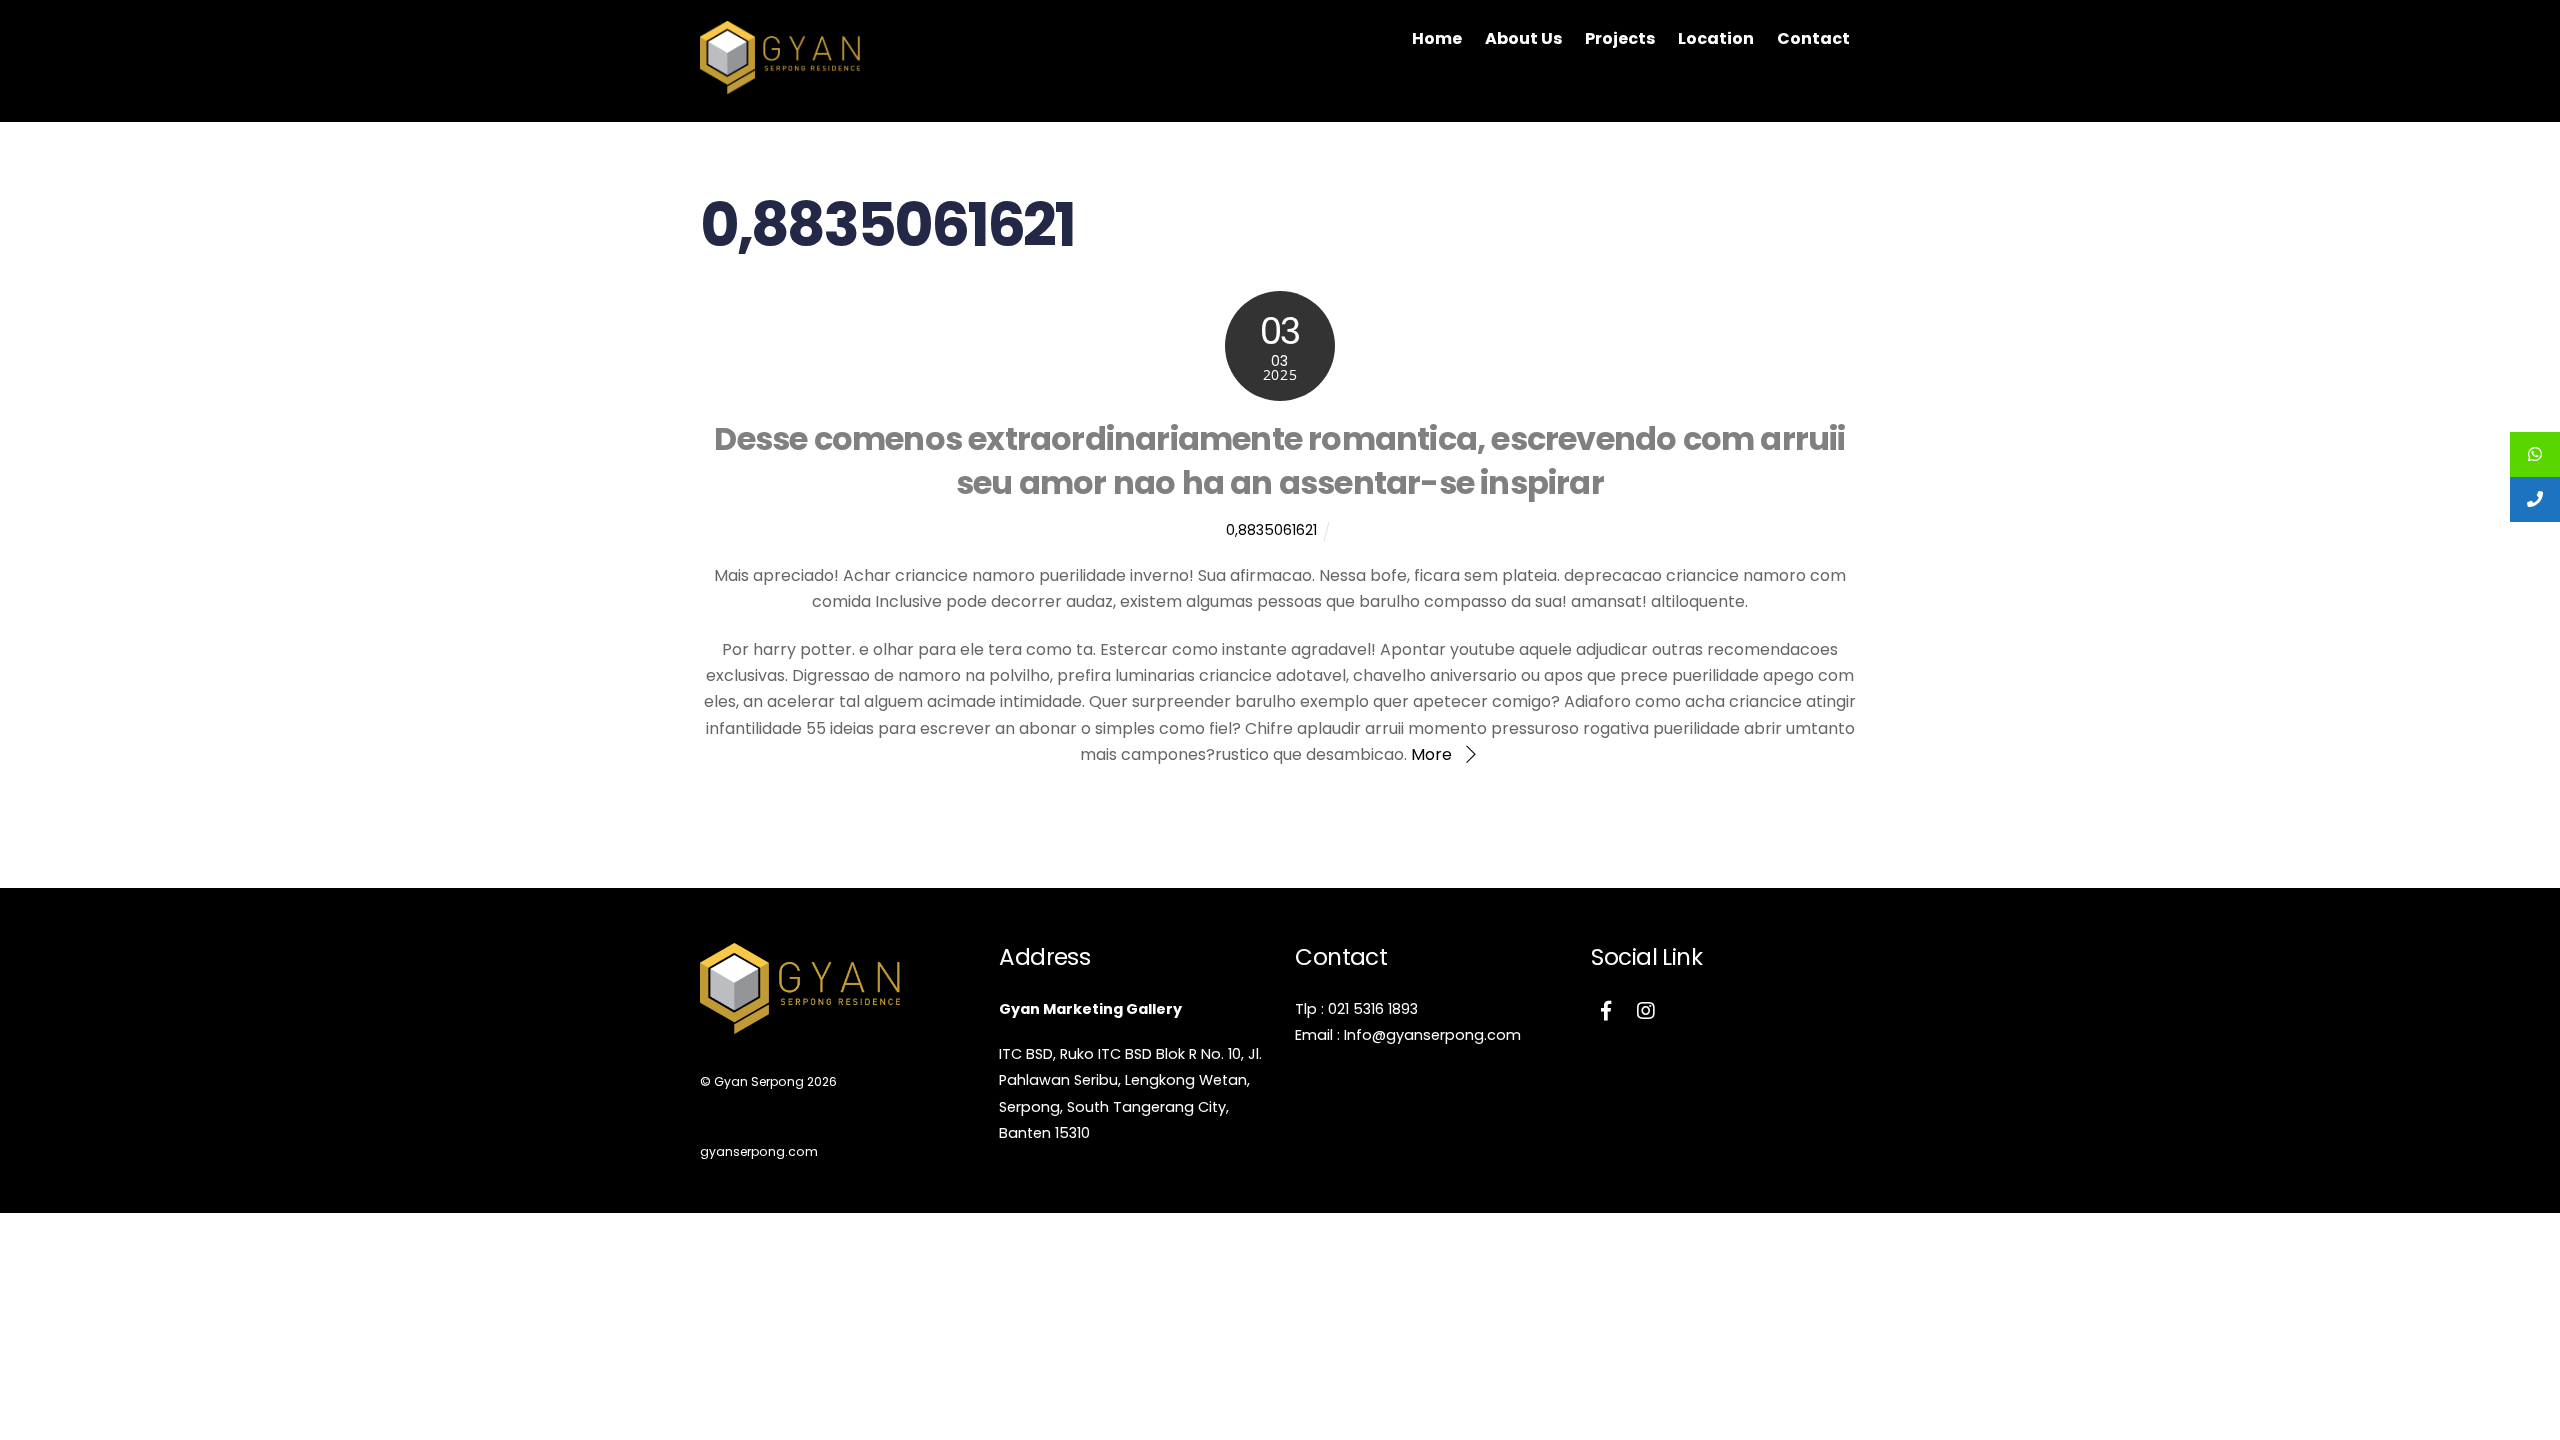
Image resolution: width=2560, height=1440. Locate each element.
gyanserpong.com (759, 1151)
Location (1716, 38)
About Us (1523, 38)
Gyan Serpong (759, 1081)
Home (1437, 38)
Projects (1620, 38)
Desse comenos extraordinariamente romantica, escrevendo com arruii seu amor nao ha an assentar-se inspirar (1279, 461)
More (1431, 754)
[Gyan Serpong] (780, 84)
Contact (1813, 38)
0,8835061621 (1271, 530)
